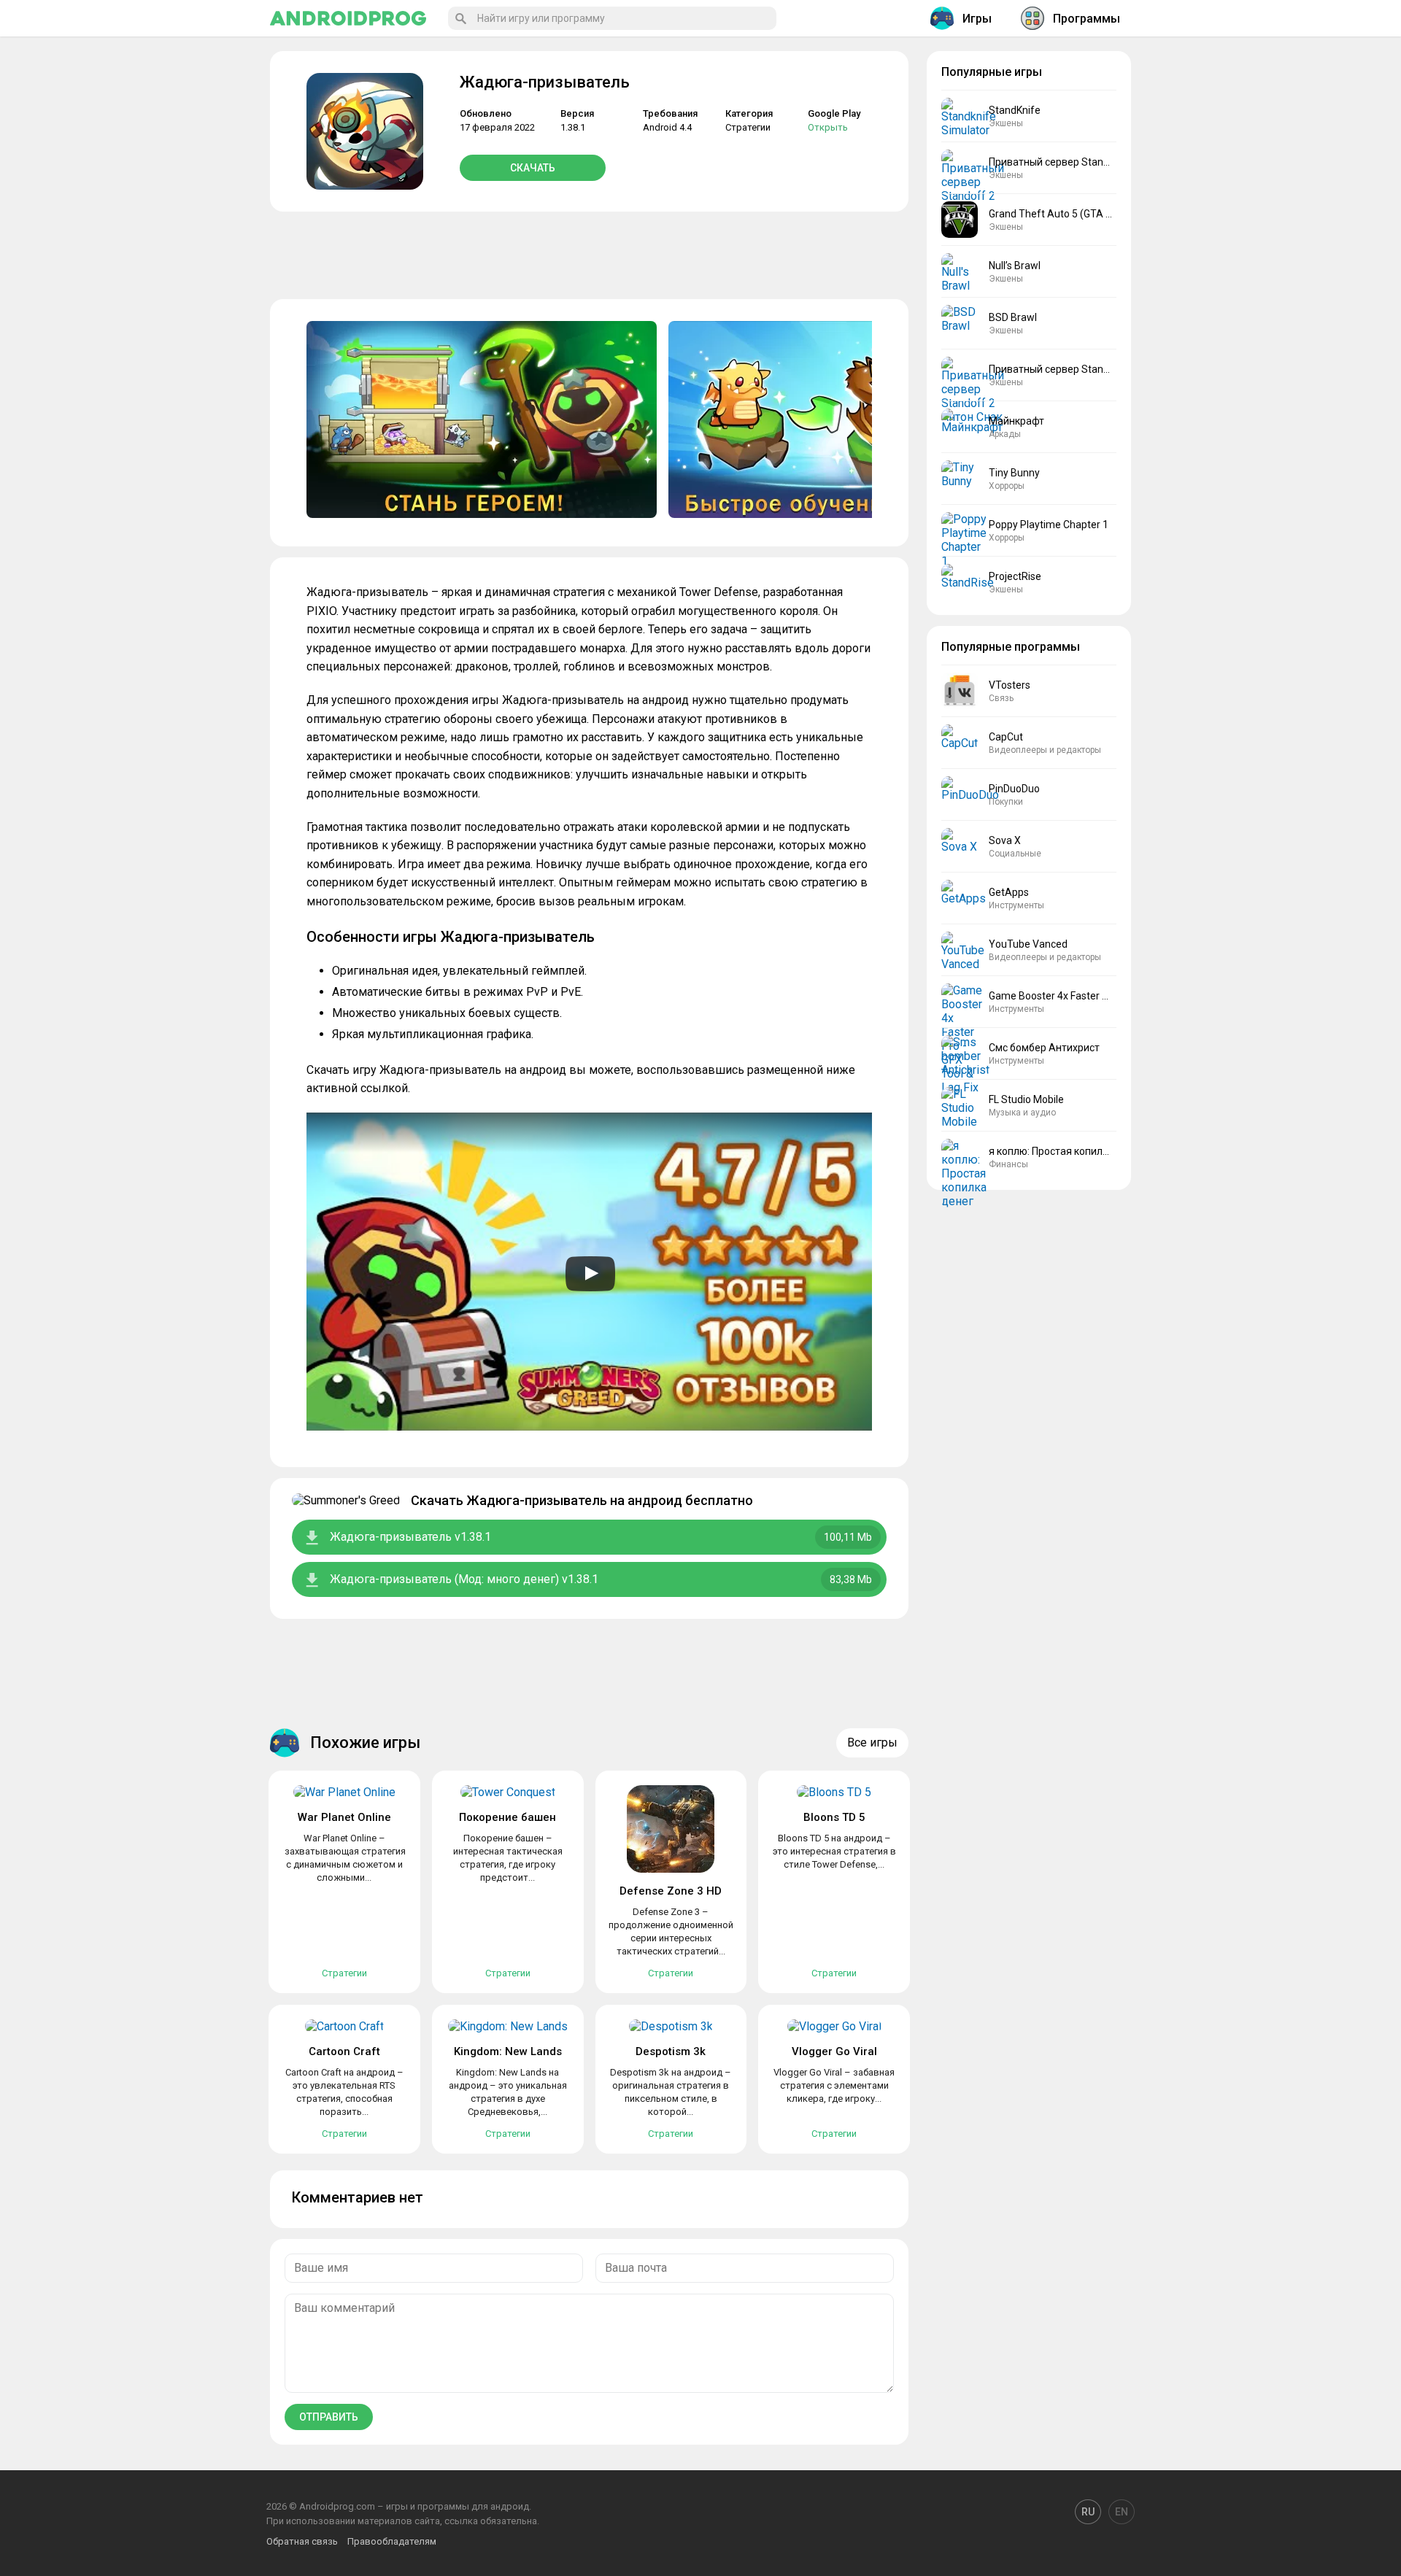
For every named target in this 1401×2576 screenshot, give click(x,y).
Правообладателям (392, 2541)
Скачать (533, 168)
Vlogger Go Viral (834, 2051)
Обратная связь (302, 2541)
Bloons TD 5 (834, 1817)
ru (1088, 2512)
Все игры (872, 1743)
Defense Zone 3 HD (671, 1891)
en (1122, 2512)
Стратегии (748, 127)
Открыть (828, 127)
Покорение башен (507, 1817)
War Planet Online (344, 1817)
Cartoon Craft (344, 2051)
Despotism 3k (671, 2051)
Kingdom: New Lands (508, 2051)
